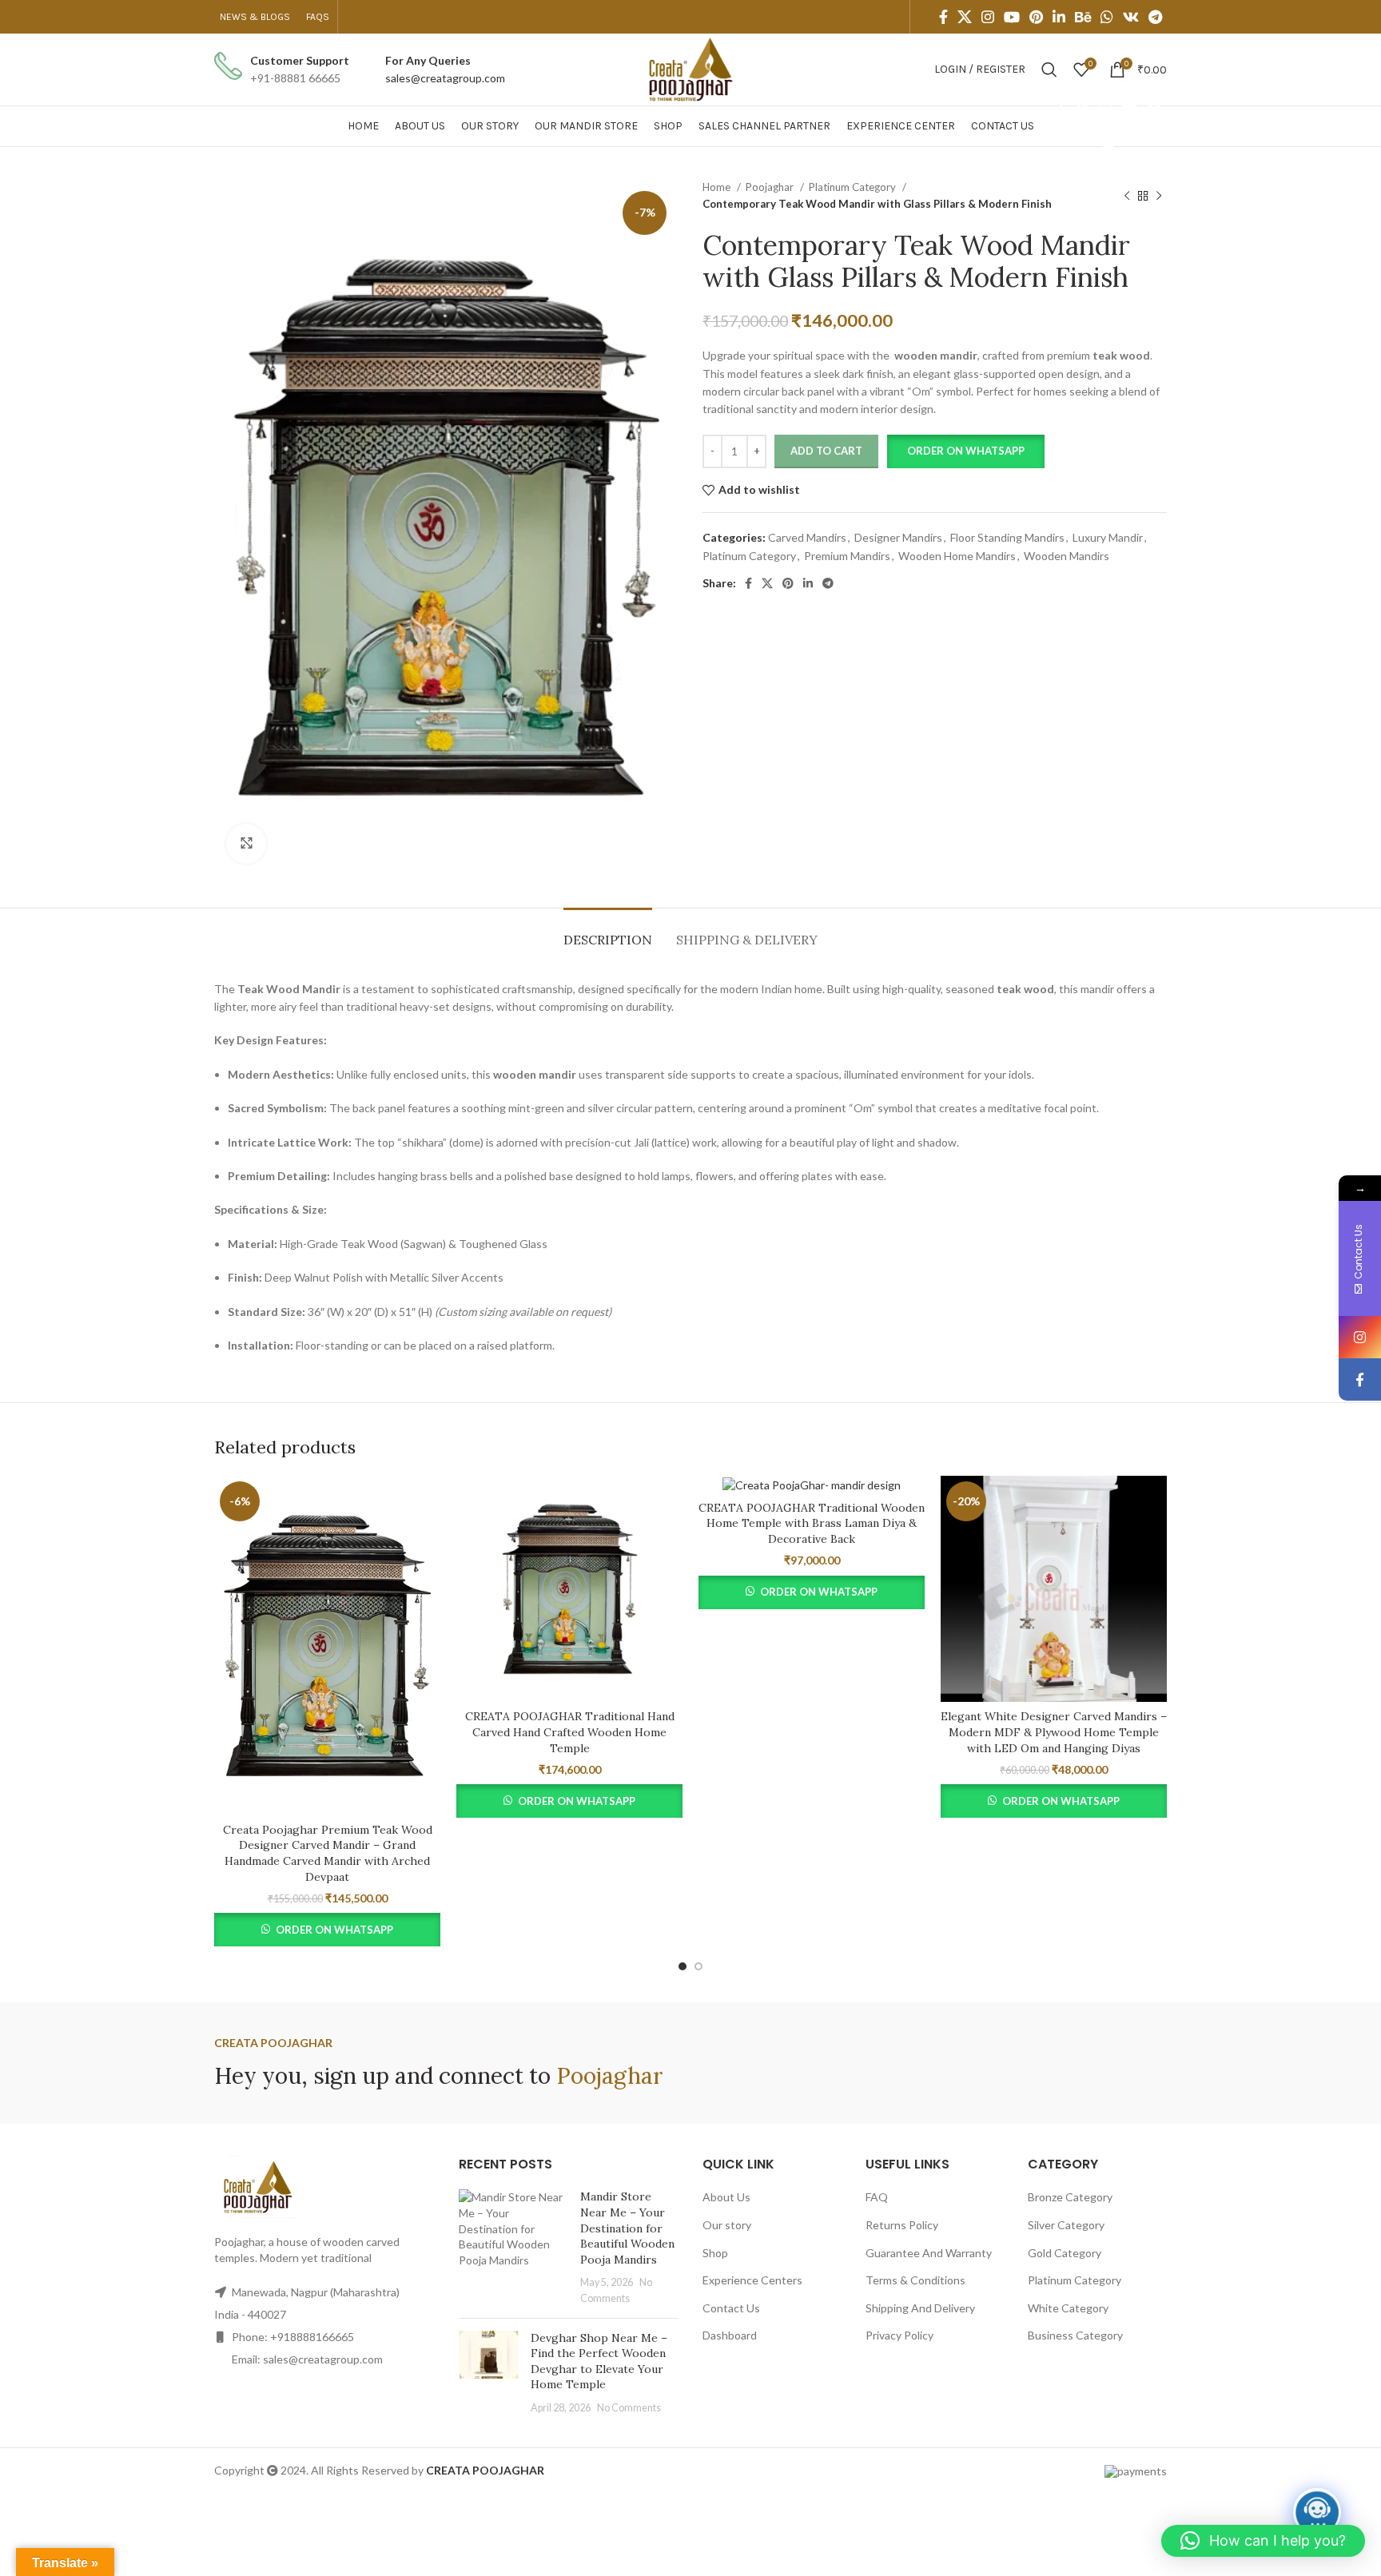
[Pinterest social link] (1036, 17)
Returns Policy (902, 2225)
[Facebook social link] (943, 17)
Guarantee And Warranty (929, 2253)
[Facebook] (1360, 1379)
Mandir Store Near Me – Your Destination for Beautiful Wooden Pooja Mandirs (627, 2228)
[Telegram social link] (1155, 17)
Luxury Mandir (1108, 537)
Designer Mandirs (898, 537)
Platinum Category (854, 187)
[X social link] (965, 17)
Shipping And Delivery (920, 2308)
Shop (715, 2253)
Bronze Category (1070, 2197)
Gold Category (1065, 2253)
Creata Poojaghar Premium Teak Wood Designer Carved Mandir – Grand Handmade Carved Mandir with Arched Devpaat (328, 1853)
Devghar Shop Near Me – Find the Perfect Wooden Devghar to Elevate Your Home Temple (599, 2361)
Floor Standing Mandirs (1007, 537)
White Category (1068, 2308)
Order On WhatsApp (334, 1930)
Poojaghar (771, 187)
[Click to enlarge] (246, 844)
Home (718, 187)
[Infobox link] (282, 70)
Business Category (1075, 2335)
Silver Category (1066, 2225)
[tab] (608, 932)
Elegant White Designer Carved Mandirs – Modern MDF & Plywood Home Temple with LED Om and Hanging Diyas (1054, 1732)
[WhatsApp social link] (1107, 17)
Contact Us (731, 2308)
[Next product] (1159, 196)
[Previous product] (1127, 196)
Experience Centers (752, 2280)
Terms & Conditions (915, 2280)
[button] (965, 451)
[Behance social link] (1083, 17)
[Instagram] (1360, 1337)
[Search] (1049, 70)
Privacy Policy (899, 2335)
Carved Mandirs (807, 537)
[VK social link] (1131, 17)
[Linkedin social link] (1059, 17)
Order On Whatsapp (966, 451)
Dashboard (730, 2335)
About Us (726, 2197)
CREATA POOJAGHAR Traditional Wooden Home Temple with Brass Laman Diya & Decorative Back (812, 1523)
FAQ (877, 2197)
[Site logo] (690, 68)
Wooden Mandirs (1067, 556)
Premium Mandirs (847, 556)
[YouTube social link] (1012, 17)
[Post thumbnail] (514, 2247)
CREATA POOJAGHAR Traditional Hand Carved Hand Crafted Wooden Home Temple (570, 1732)
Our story (727, 2225)
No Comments (629, 2408)
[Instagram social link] (988, 17)
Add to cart (826, 451)
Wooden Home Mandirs (957, 556)
